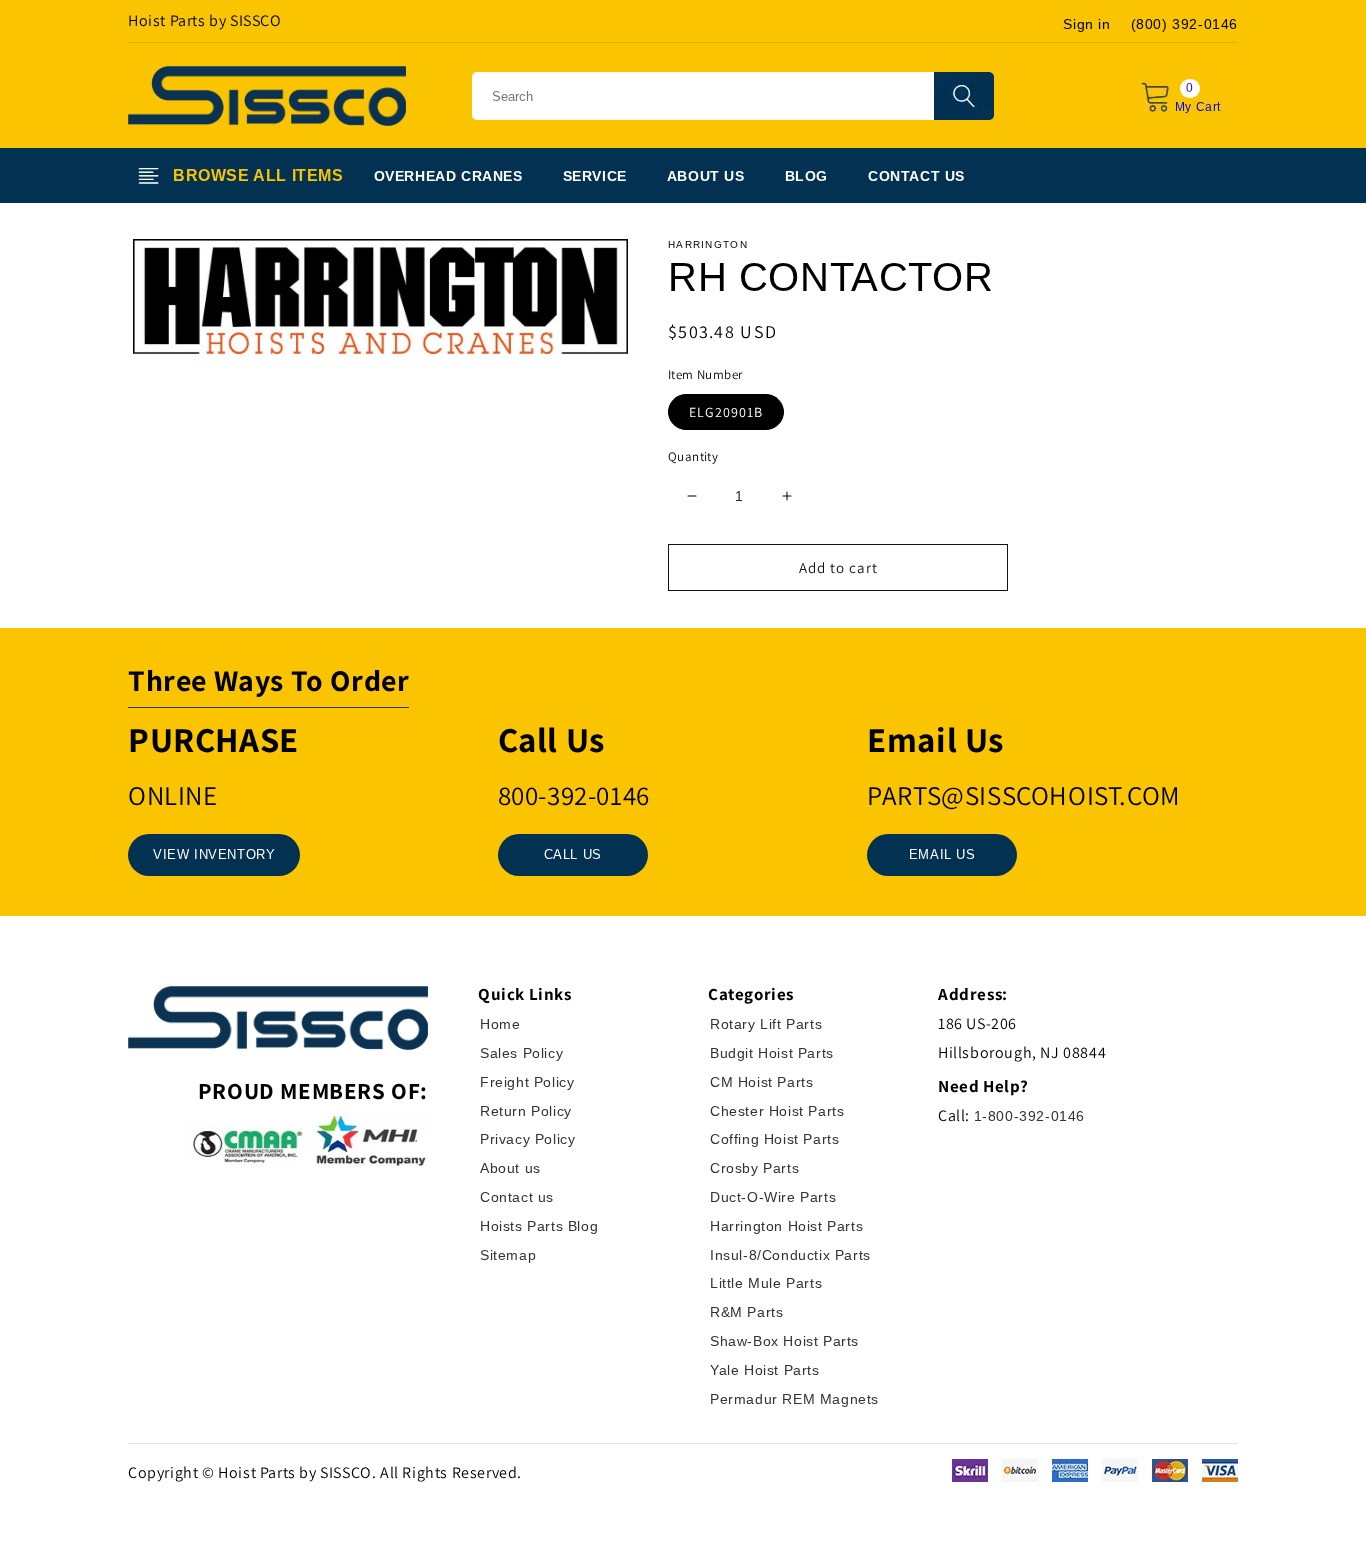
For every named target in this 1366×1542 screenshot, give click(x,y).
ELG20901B (726, 412)
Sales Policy (521, 1053)
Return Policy (526, 1111)
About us (510, 1168)
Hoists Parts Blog (539, 1226)
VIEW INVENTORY (214, 854)
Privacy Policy (527, 1139)
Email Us (942, 854)
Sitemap (508, 1255)
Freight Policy (527, 1082)
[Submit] (964, 96)
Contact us (517, 1197)
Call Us (573, 854)
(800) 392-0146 (1184, 24)
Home (500, 1024)
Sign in (1086, 24)
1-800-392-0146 (1029, 1116)
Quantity (693, 456)
